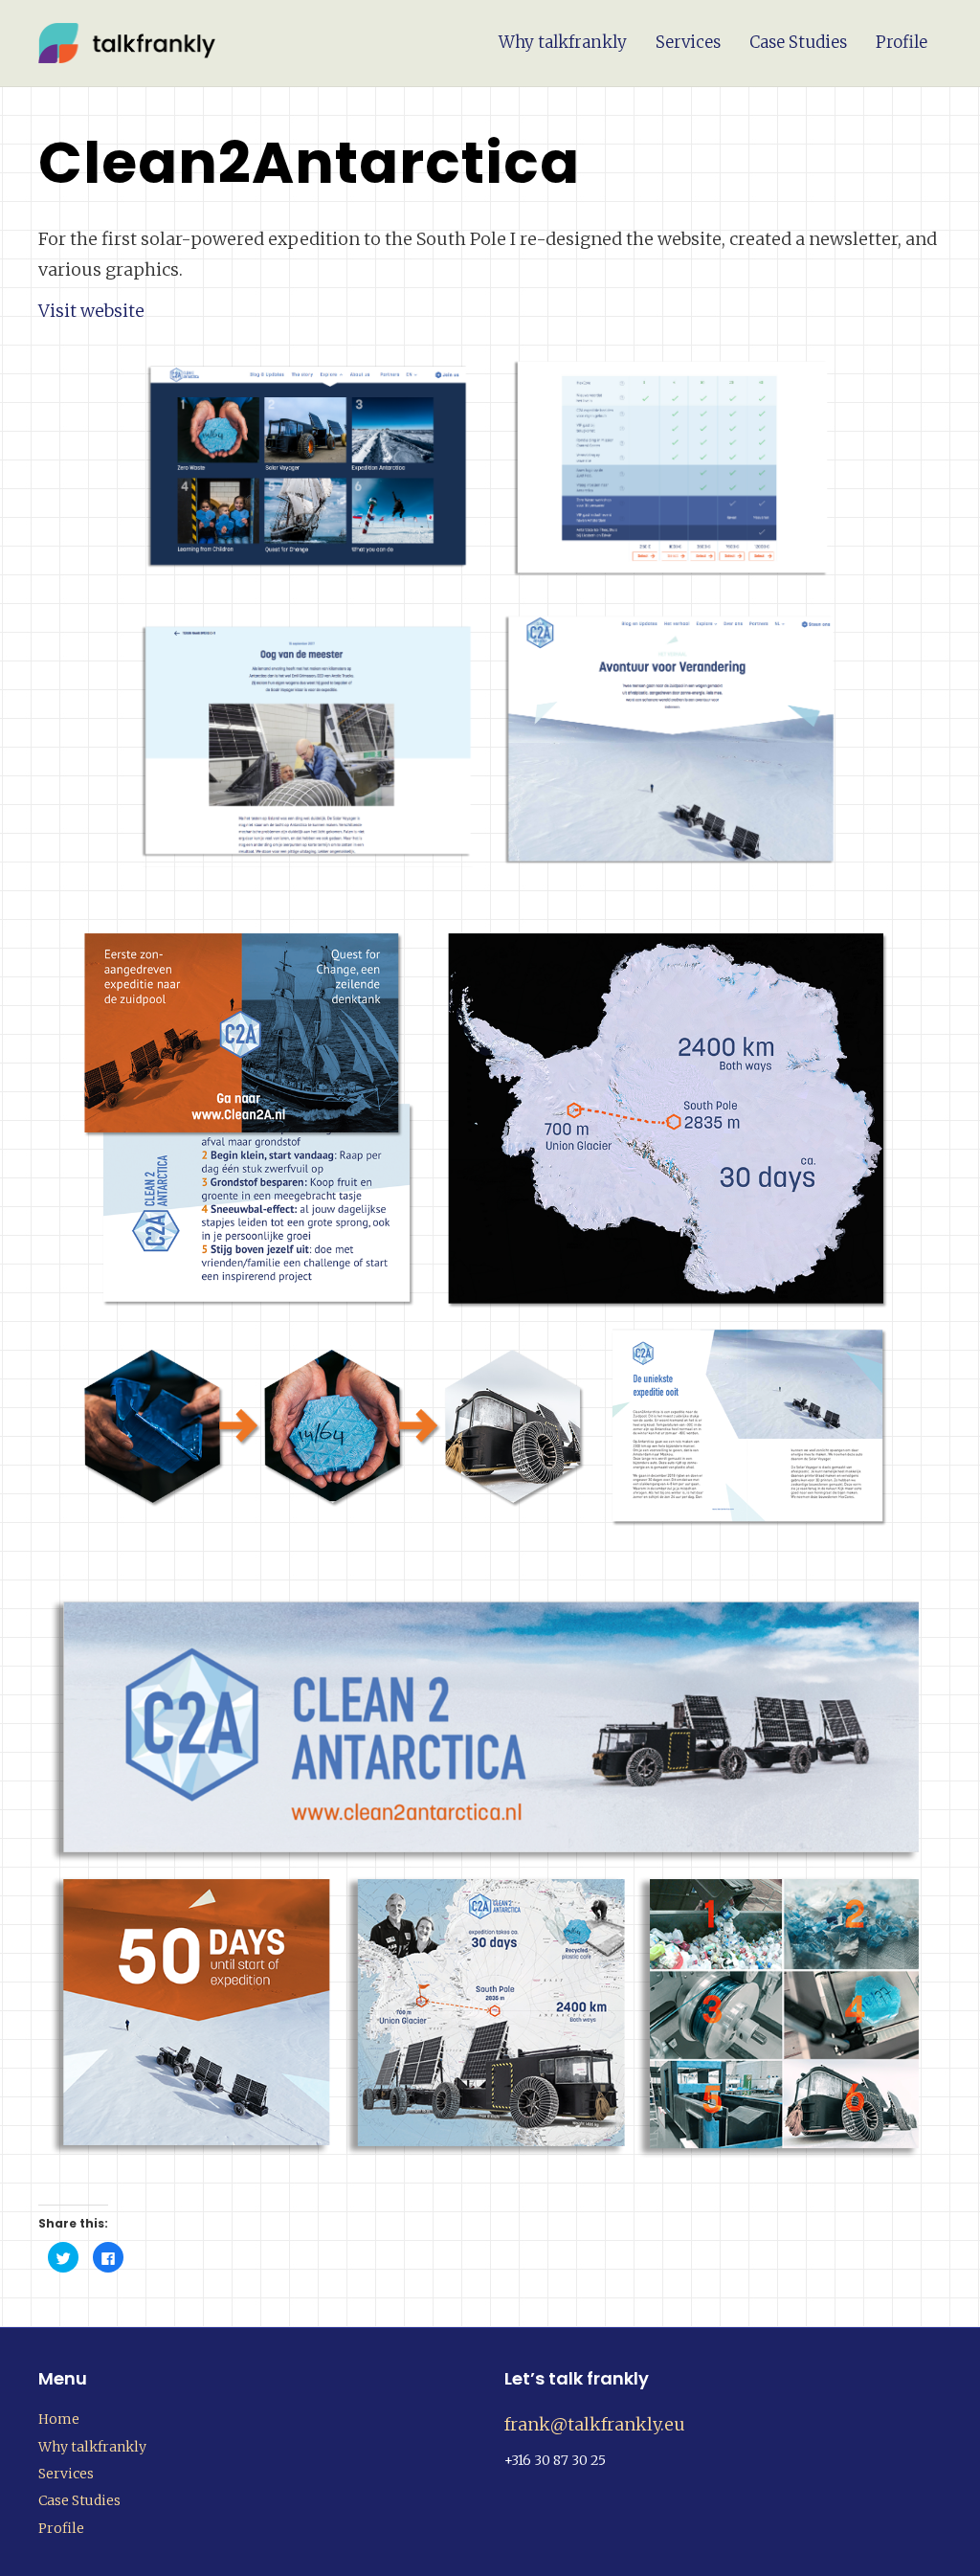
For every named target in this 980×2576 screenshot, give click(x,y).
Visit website (91, 311)
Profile (902, 42)
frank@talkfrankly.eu (595, 2424)
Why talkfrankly (563, 42)
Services (688, 42)
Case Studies (798, 42)
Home (59, 2419)
